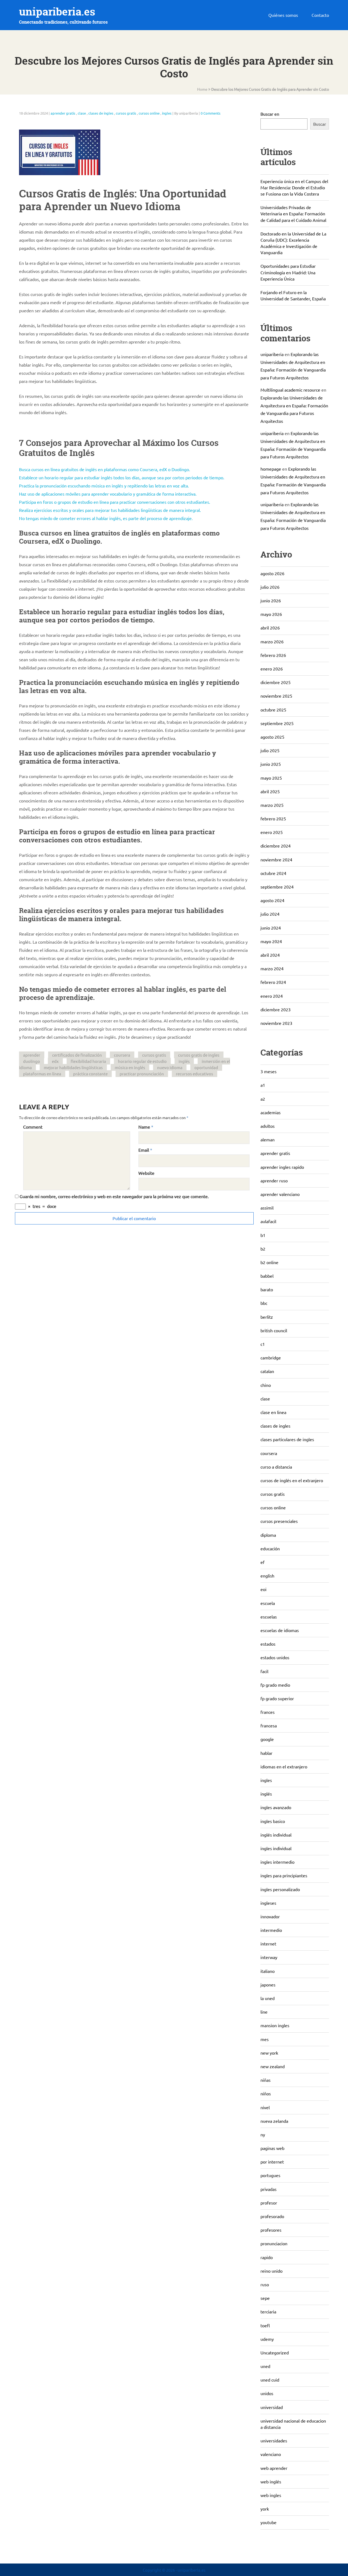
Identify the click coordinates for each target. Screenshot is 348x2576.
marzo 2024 (272, 968)
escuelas (269, 1617)
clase (82, 113)
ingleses (268, 1903)
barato (267, 1289)
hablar (266, 1753)
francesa (269, 1725)
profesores (271, 2230)
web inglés (271, 2481)
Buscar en (270, 114)
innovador (270, 1916)
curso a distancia (276, 1467)
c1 (263, 1344)
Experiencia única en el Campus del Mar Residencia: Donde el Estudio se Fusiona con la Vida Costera (294, 187)
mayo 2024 (271, 941)
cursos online (149, 113)
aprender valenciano (280, 1194)
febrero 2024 (273, 982)
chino (266, 1385)
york (265, 2509)
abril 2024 (270, 955)
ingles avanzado (276, 1807)
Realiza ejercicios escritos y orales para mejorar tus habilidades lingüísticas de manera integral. (110, 510)
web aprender (274, 2468)
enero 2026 (272, 669)
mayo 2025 (271, 778)
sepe (265, 2298)
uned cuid (270, 2380)
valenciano (271, 2454)
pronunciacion (274, 2243)
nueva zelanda (274, 2121)
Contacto (320, 15)
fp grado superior (277, 1698)
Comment (33, 1127)
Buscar (320, 124)
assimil (267, 1208)
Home (202, 89)
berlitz (267, 1317)
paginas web (272, 2148)
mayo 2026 (271, 614)
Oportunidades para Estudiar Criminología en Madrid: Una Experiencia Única (288, 272)
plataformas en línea (42, 1074)
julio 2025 (270, 750)
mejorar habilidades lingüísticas (73, 1067)
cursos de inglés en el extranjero (292, 1480)
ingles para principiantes (284, 1875)
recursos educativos (195, 1074)
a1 (263, 1085)
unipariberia (272, 354)
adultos (268, 1126)
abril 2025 (270, 791)
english (267, 1576)
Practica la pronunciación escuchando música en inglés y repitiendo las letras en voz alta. (104, 486)
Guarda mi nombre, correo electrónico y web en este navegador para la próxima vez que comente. (114, 1196)
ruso (265, 2284)
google (267, 1739)
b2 (263, 1249)
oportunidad (206, 1067)
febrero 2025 (273, 818)
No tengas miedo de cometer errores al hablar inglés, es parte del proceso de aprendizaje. (106, 518)
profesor (269, 2203)
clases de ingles (101, 113)
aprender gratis (63, 113)
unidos (267, 2393)
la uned (268, 1998)
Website (146, 1173)
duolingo (32, 1061)
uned (265, 2366)
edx (55, 1061)
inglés (184, 1061)
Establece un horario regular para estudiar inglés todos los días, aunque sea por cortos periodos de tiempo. (122, 477)
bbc (264, 1303)
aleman (268, 1139)
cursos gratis (126, 113)
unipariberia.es (57, 12)
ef (262, 1562)
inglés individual (276, 1835)
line (264, 2012)
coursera (122, 1055)
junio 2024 (271, 928)
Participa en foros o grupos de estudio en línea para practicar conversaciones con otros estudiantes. (115, 502)
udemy (267, 2339)
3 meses (268, 1071)
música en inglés (130, 1067)
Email (144, 1150)
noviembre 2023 (276, 1023)
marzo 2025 (272, 805)
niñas (265, 2080)
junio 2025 (271, 764)
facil (264, 1671)
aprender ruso (274, 1180)
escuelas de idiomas (280, 1630)
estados (268, 1644)
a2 (263, 1099)
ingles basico (273, 1821)
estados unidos (275, 1657)
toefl (265, 2325)
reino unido (271, 2271)
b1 (263, 1235)
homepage (271, 469)
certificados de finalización (77, 1055)
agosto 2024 (272, 900)
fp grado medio (275, 1685)
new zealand (273, 2066)
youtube (268, 2522)
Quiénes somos (283, 15)
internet (268, 1944)
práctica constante (90, 1074)
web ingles (271, 2495)
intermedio (271, 1930)
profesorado (272, 2216)
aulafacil (268, 1221)
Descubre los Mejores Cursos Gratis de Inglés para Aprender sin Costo (270, 89)
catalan (267, 1371)
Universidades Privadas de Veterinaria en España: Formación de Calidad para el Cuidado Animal (293, 213)
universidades (274, 2440)
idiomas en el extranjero (284, 1766)
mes (265, 2039)
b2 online (269, 1262)
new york (269, 2053)
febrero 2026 (273, 655)
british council (274, 1330)
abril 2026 (270, 628)
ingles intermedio (277, 1862)
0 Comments (211, 113)
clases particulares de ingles (287, 1439)
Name (144, 1127)
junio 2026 (271, 600)
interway (269, 1957)
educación (270, 1548)
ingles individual (276, 1848)
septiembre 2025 (277, 723)
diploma (268, 1535)
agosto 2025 (272, 737)
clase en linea (273, 1412)
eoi (263, 1589)
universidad (272, 2407)
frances (268, 1712)
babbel (267, 1276)
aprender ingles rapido (282, 1167)
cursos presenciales (279, 1521)
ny (263, 2134)
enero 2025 (272, 832)
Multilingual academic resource (290, 390)
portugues (270, 2175)
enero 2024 (272, 996)
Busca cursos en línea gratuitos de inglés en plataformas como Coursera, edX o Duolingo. (105, 469)
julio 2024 (270, 914)
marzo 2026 (272, 641)
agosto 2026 (272, 573)
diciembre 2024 (276, 846)
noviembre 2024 (276, 859)
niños (266, 2093)
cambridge (271, 1358)
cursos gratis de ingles (199, 1055)
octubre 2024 (273, 873)
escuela (268, 1603)
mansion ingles (275, 2025)
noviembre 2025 (276, 696)
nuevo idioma (170, 1067)
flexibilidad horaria (88, 1061)
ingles (167, 113)
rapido (267, 2257)
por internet (272, 2162)
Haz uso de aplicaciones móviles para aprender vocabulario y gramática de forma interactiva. (108, 494)
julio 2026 (270, 587)
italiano (268, 1971)
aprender (32, 1055)
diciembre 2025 (276, 682)
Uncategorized (275, 2353)
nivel (265, 2107)
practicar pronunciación (142, 1074)
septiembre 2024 (277, 887)
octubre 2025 (273, 710)
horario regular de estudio (142, 1061)
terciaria (268, 2312)
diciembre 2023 (276, 1009)
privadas (268, 2189)
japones (268, 1985)
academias (271, 1112)
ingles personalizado (280, 1889)
